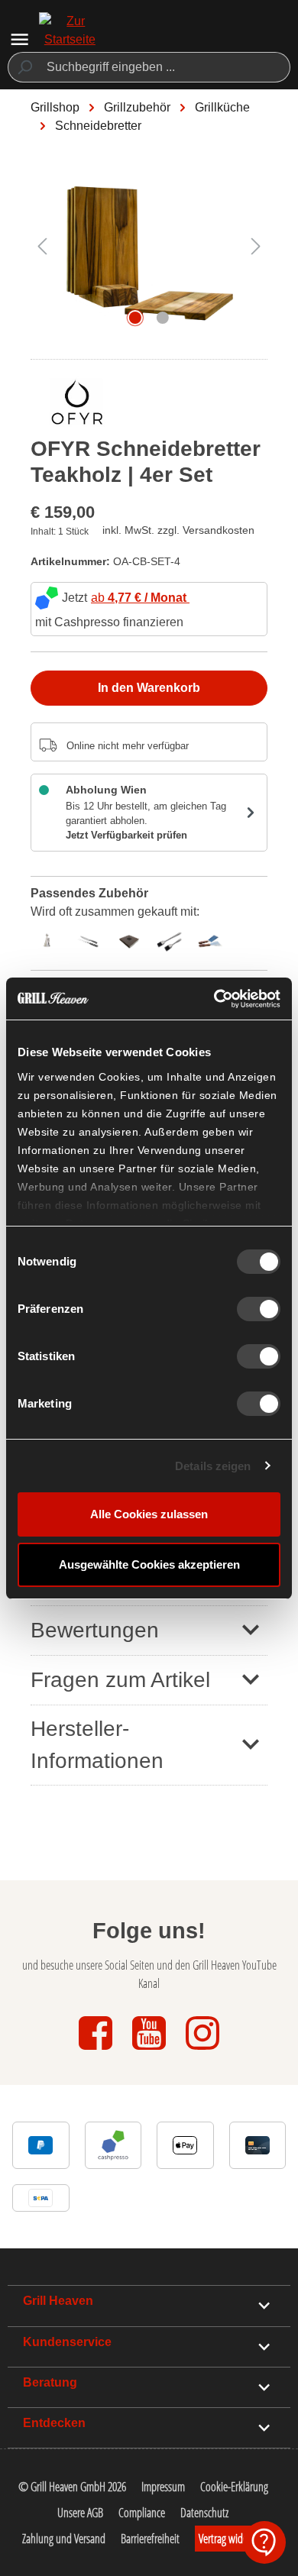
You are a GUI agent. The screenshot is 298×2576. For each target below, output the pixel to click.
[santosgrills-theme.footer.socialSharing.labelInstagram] (202, 2051)
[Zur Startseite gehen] (70, 40)
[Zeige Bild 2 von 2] (163, 318)
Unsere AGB (80, 2513)
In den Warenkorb (149, 688)
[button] (149, 1630)
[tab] (51, 939)
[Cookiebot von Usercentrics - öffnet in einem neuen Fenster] (214, 999)
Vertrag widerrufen (235, 2539)
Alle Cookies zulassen (149, 1514)
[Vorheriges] (42, 246)
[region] (149, 253)
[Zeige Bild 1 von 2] (135, 318)
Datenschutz (204, 2513)
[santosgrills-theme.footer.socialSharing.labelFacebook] (97, 2051)
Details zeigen (213, 1466)
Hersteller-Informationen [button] (97, 1745)
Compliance (142, 2513)
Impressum (163, 2487)
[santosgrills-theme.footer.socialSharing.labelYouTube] (151, 2051)
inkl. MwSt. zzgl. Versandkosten (178, 530)
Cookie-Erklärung (234, 2487)
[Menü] (19, 39)
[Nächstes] (256, 246)
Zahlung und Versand (64, 2539)
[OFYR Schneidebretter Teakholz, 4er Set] (149, 246)
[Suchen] (24, 67)
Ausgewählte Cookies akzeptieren (149, 1564)
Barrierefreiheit (150, 2539)
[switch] (259, 1309)
